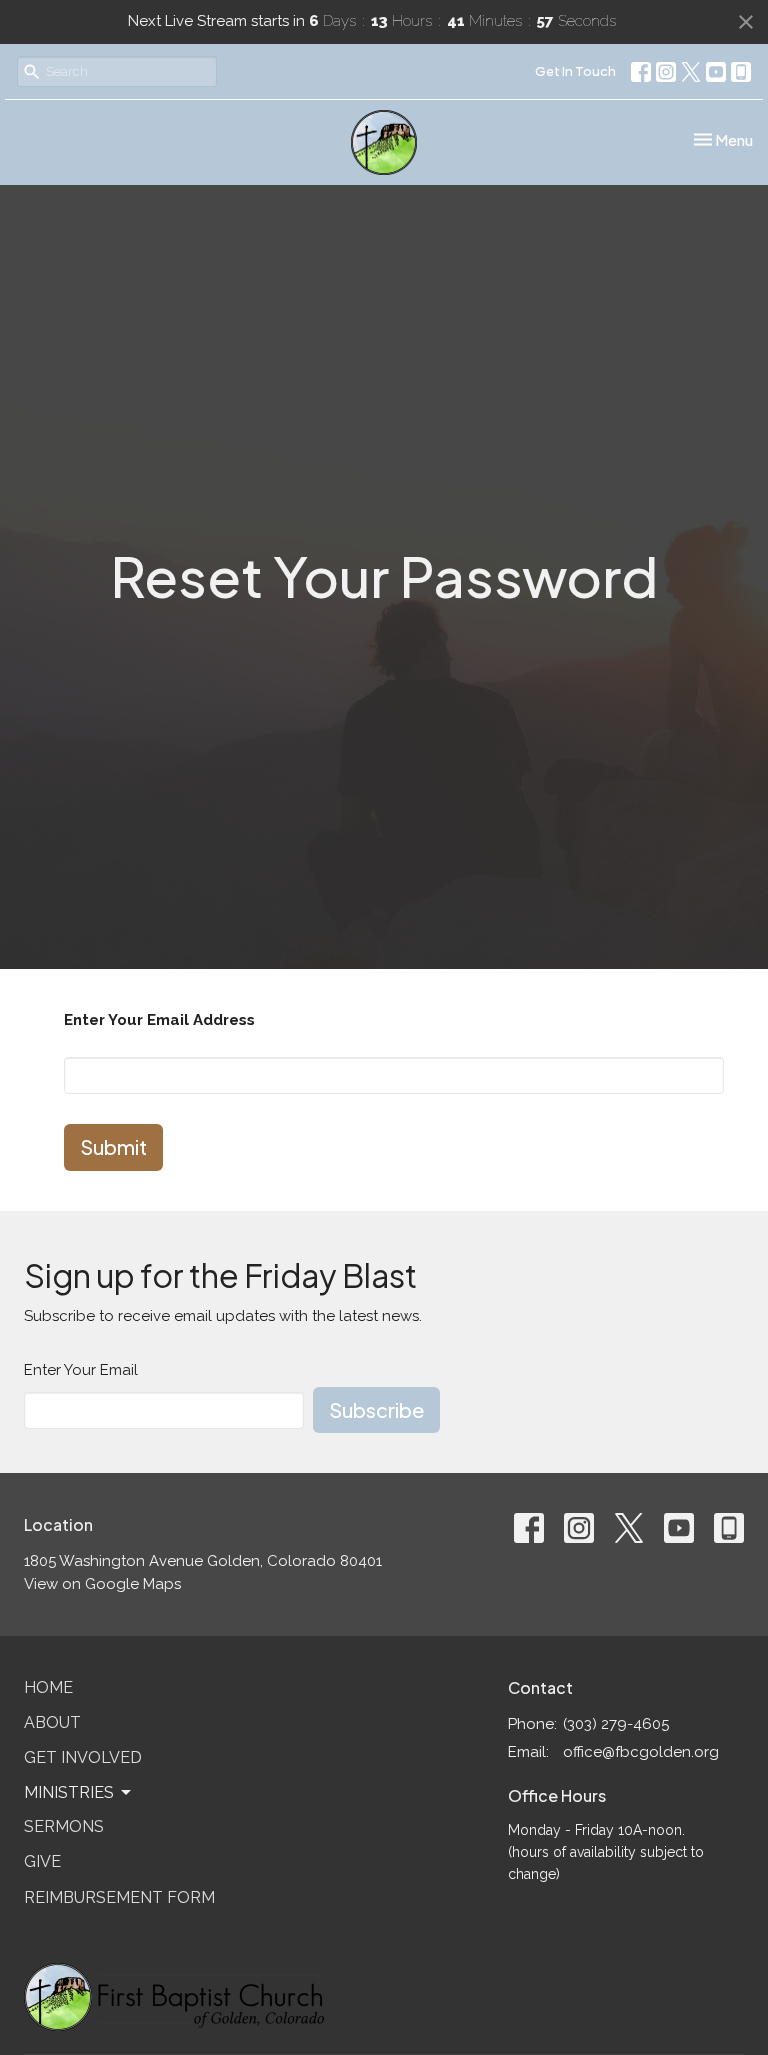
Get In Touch (575, 71)
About (52, 1722)
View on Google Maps (102, 1584)
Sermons (64, 1826)
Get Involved (83, 1757)
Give (42, 1861)
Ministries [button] (69, 1792)
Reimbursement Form (119, 1897)
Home (48, 1687)
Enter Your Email (81, 1370)
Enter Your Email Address (159, 1020)
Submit (113, 1146)
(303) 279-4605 (616, 1724)
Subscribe (376, 1409)
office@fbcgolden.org (641, 1752)
